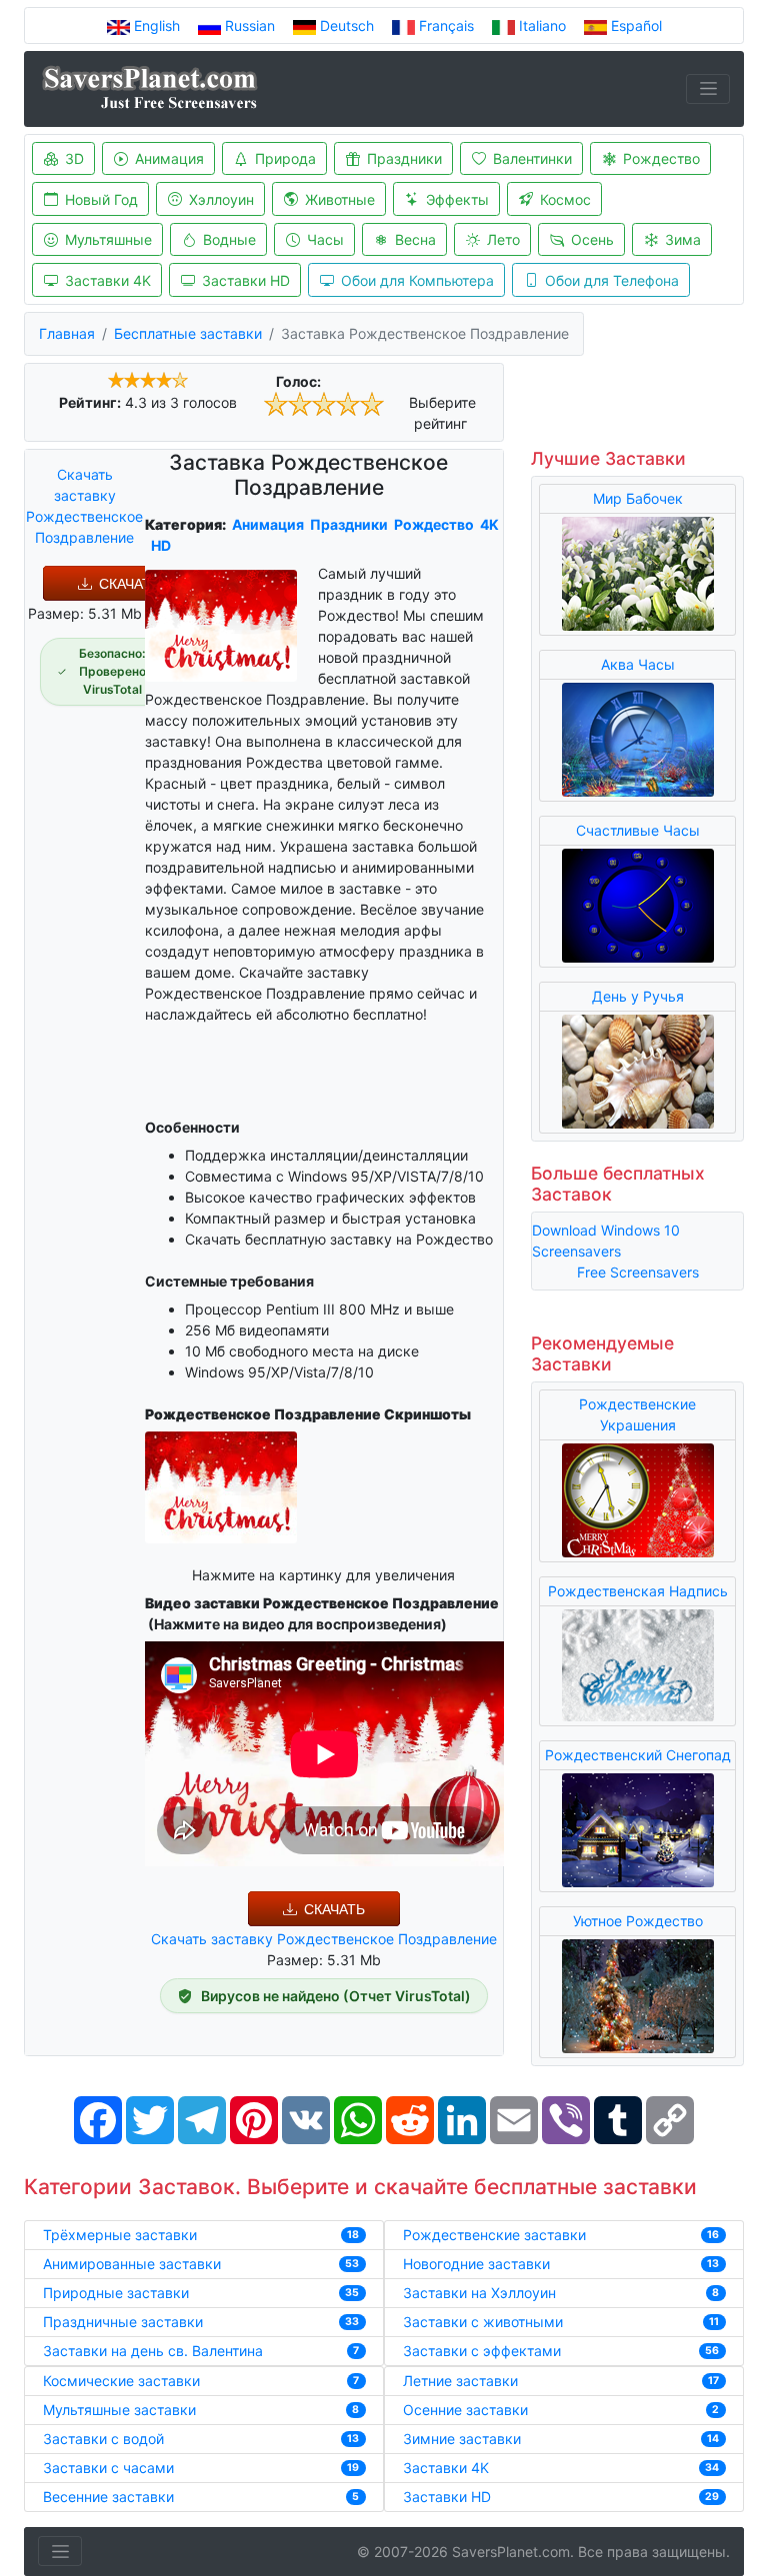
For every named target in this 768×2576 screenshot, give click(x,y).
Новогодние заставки (476, 2264)
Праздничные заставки (123, 2322)
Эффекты (457, 199)
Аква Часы (638, 664)
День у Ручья (638, 996)
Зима (683, 239)
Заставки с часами (108, 2468)
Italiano (542, 25)
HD (161, 545)
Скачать (129, 584)
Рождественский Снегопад (638, 1755)
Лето (503, 239)
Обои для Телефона (612, 280)
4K (489, 524)
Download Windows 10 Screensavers (606, 1241)
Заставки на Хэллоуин (479, 2293)
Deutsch (347, 25)
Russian (250, 25)
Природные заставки (116, 2293)
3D (74, 158)
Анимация (169, 158)
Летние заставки (460, 2381)
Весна (415, 239)
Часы (325, 239)
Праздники (404, 158)
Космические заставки (121, 2381)
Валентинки (532, 158)
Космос (565, 199)
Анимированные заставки (132, 2264)
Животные (340, 199)
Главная (67, 333)
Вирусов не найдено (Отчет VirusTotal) (336, 1996)
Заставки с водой (103, 2439)
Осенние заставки (465, 2410)
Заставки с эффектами (482, 2351)
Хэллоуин (221, 199)
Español (634, 25)
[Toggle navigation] (708, 89)
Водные (229, 239)
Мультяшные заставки (119, 2410)
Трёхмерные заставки (120, 2235)
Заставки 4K (108, 280)
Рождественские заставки (494, 2235)
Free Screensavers (638, 1272)
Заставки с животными (483, 2322)
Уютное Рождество (638, 1921)
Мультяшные (108, 239)
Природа (285, 158)
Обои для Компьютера (417, 280)
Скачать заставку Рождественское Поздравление (84, 506)
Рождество (661, 158)
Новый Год (101, 199)
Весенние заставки (108, 2497)
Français (446, 25)
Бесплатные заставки (188, 333)
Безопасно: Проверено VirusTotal (112, 671)
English (157, 25)
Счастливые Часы (638, 830)
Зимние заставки (462, 2439)
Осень (592, 239)
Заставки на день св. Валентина (153, 2351)
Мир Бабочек (638, 498)
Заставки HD (246, 280)
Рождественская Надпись (638, 1591)
